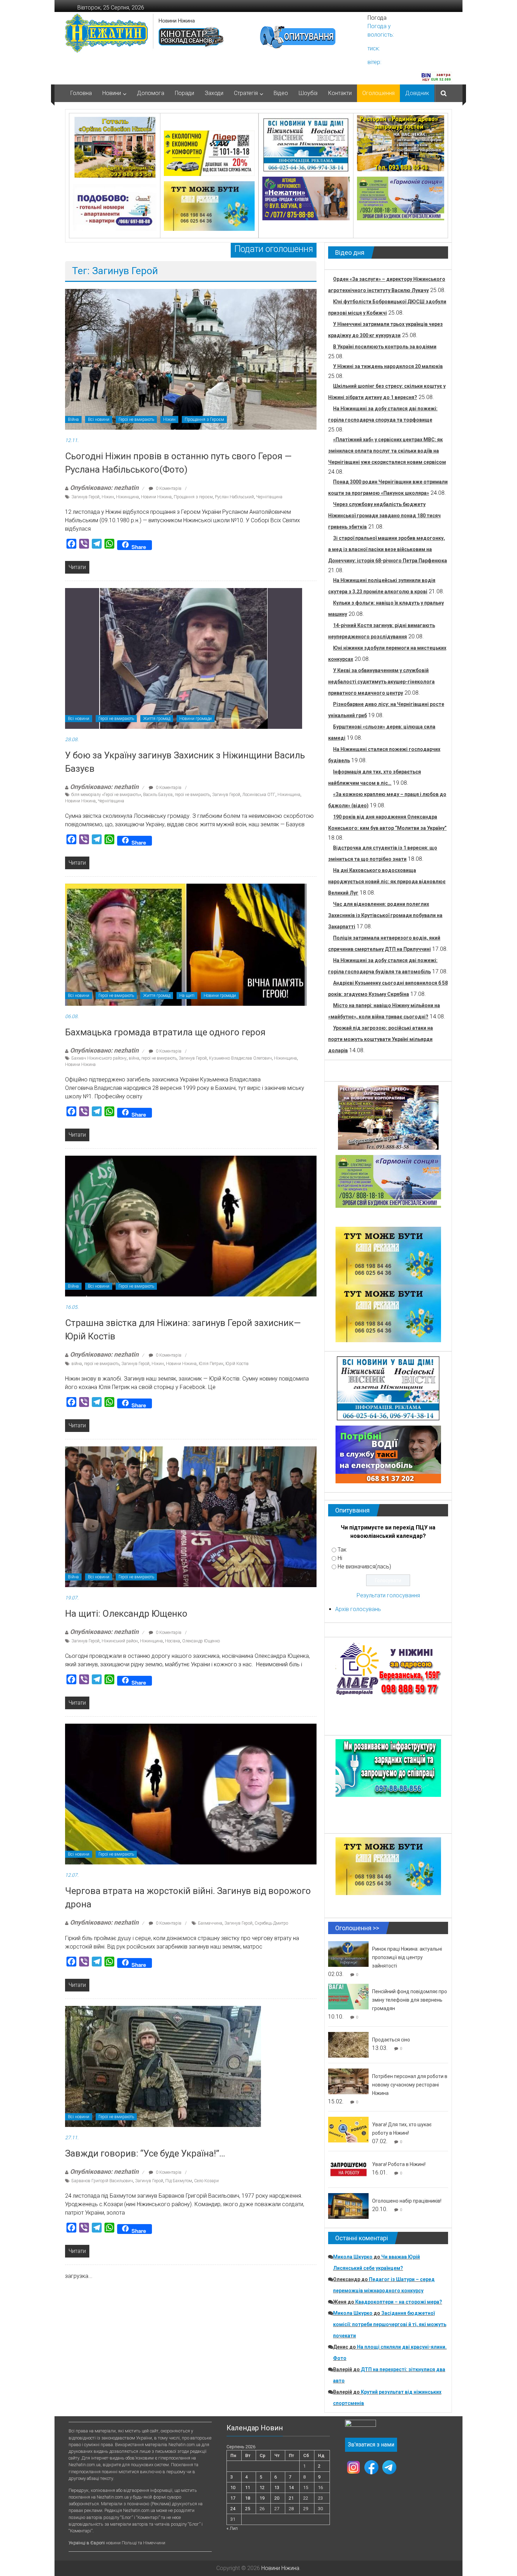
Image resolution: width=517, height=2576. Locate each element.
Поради (184, 93)
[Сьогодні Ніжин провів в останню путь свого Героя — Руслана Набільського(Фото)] (191, 359)
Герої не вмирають (136, 419)
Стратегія (246, 93)
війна (134, 1058)
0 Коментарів (168, 488)
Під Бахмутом (179, 2181)
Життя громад (157, 719)
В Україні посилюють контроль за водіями (385, 347)
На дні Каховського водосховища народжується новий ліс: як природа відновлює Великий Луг (387, 882)
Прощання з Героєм (204, 419)
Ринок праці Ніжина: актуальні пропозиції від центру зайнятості (407, 1957)
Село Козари (206, 2181)
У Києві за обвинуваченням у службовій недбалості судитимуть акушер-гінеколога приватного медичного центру (381, 682)
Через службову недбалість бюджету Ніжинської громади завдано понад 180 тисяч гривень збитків (384, 516)
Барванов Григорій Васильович (102, 2181)
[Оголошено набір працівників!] (348, 2206)
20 (277, 2498)
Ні (340, 1558)
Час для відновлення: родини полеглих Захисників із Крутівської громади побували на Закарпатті (385, 915)
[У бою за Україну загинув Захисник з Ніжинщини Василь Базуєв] (184, 658)
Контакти (340, 93)
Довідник (417, 93)
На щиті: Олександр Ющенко (126, 1614)
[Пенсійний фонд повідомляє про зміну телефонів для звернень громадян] (348, 1996)
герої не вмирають (192, 795)
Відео (281, 93)
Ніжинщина (127, 497)
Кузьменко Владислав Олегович (240, 1058)
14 (291, 2487)
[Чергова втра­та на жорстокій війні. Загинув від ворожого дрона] (191, 1794)
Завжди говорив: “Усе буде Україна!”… (145, 2153)
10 (233, 2487)
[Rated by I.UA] (360, 2425)
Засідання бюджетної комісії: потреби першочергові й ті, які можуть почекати (390, 2324)
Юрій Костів (237, 1364)
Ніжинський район (120, 1641)
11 (248, 2487)
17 (233, 2498)
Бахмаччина (210, 1923)
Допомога (151, 93)
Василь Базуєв (158, 795)
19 (262, 2498)
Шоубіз (308, 93)
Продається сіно (391, 2040)
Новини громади (196, 719)
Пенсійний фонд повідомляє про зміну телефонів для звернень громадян (410, 2000)
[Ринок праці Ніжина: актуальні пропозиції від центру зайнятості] (348, 1954)
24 (233, 2509)
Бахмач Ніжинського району (99, 1058)
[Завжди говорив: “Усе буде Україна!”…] (163, 2066)
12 (262, 2487)
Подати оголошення (274, 249)
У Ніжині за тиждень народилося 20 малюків (388, 366)
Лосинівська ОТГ (259, 795)
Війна (73, 419)
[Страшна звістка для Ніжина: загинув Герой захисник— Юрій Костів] (191, 1226)
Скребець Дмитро (271, 1923)
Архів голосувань (358, 1609)
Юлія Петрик (211, 1364)
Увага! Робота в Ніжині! (399, 2164)
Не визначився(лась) (364, 1567)
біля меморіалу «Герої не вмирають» (106, 795)
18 (248, 2498)
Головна (81, 93)
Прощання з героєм (193, 497)
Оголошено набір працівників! (407, 2201)
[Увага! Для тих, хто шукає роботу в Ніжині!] (348, 2129)
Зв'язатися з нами (371, 2445)
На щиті (187, 996)
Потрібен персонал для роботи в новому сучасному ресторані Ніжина (410, 2085)
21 (291, 2498)
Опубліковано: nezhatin (104, 488)
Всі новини (99, 419)
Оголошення (378, 93)
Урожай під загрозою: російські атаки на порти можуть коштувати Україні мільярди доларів (381, 1039)
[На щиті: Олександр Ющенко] (191, 1516)
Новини (112, 93)
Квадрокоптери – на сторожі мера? (399, 2302)
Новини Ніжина (177, 21)
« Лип (232, 2528)
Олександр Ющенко (201, 1641)
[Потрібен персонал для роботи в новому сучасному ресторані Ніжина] (348, 2081)
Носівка (173, 1641)
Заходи (214, 93)
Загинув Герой (85, 497)
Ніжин (169, 419)
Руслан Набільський (234, 497)
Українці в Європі (87, 2543)
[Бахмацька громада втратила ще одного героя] (186, 944)
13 (277, 2487)
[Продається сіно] (348, 2044)
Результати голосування (388, 1595)
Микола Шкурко (353, 2257)
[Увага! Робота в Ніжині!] (348, 2169)
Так (342, 1550)
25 (248, 2509)
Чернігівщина (269, 497)
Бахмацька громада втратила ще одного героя (165, 1032)
